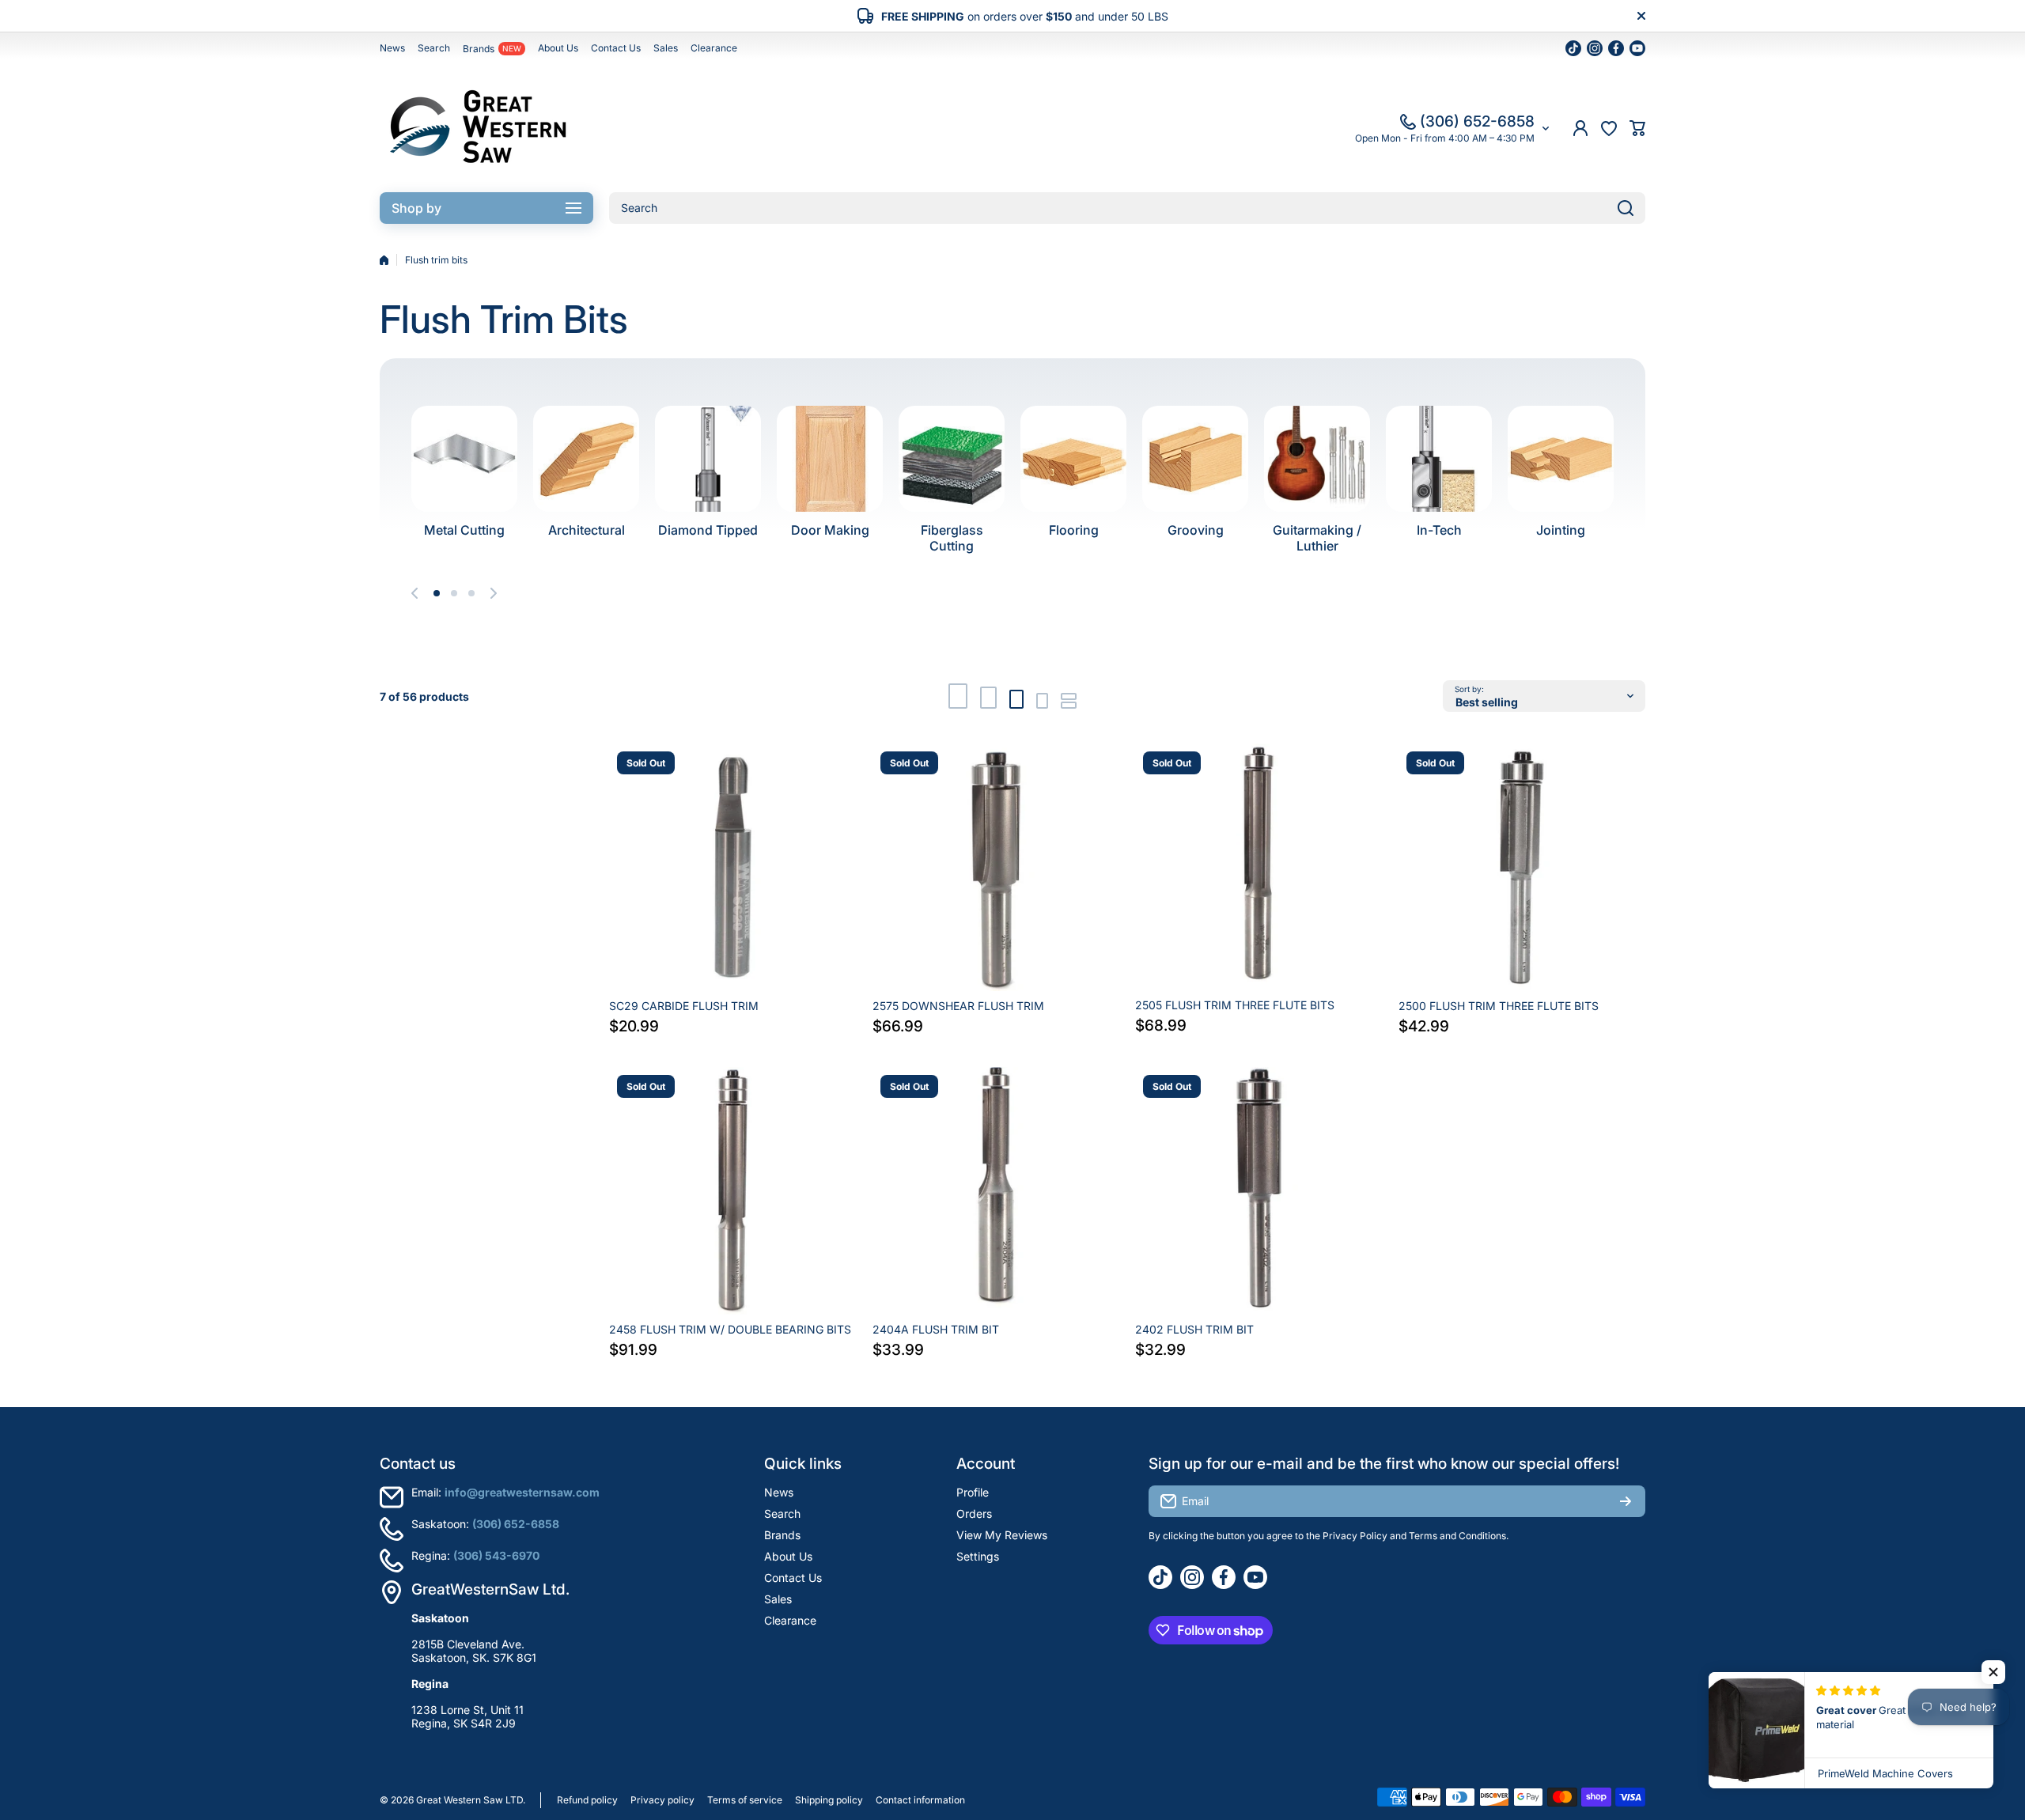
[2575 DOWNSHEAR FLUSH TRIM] (996, 867)
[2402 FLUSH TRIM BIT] (1259, 1191)
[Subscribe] (1626, 1501)
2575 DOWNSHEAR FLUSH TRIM (958, 1006)
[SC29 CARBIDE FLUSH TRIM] (733, 867)
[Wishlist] (1609, 128)
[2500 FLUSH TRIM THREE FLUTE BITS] (1522, 867)
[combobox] (1127, 208)
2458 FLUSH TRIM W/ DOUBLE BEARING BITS (730, 1329)
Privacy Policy (1355, 1536)
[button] (1637, 128)
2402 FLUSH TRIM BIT (1194, 1329)
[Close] (1641, 16)
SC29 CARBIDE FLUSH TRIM (684, 1006)
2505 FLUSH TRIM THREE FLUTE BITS (1235, 1005)
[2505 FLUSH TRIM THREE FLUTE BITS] (1259, 867)
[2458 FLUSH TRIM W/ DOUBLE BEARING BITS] (733, 1191)
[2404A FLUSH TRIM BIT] (996, 1191)
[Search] (1626, 208)
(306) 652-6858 (1477, 121)
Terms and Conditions (1457, 1536)
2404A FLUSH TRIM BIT (936, 1329)
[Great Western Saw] (479, 128)
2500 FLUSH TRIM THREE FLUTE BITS (1499, 1006)
